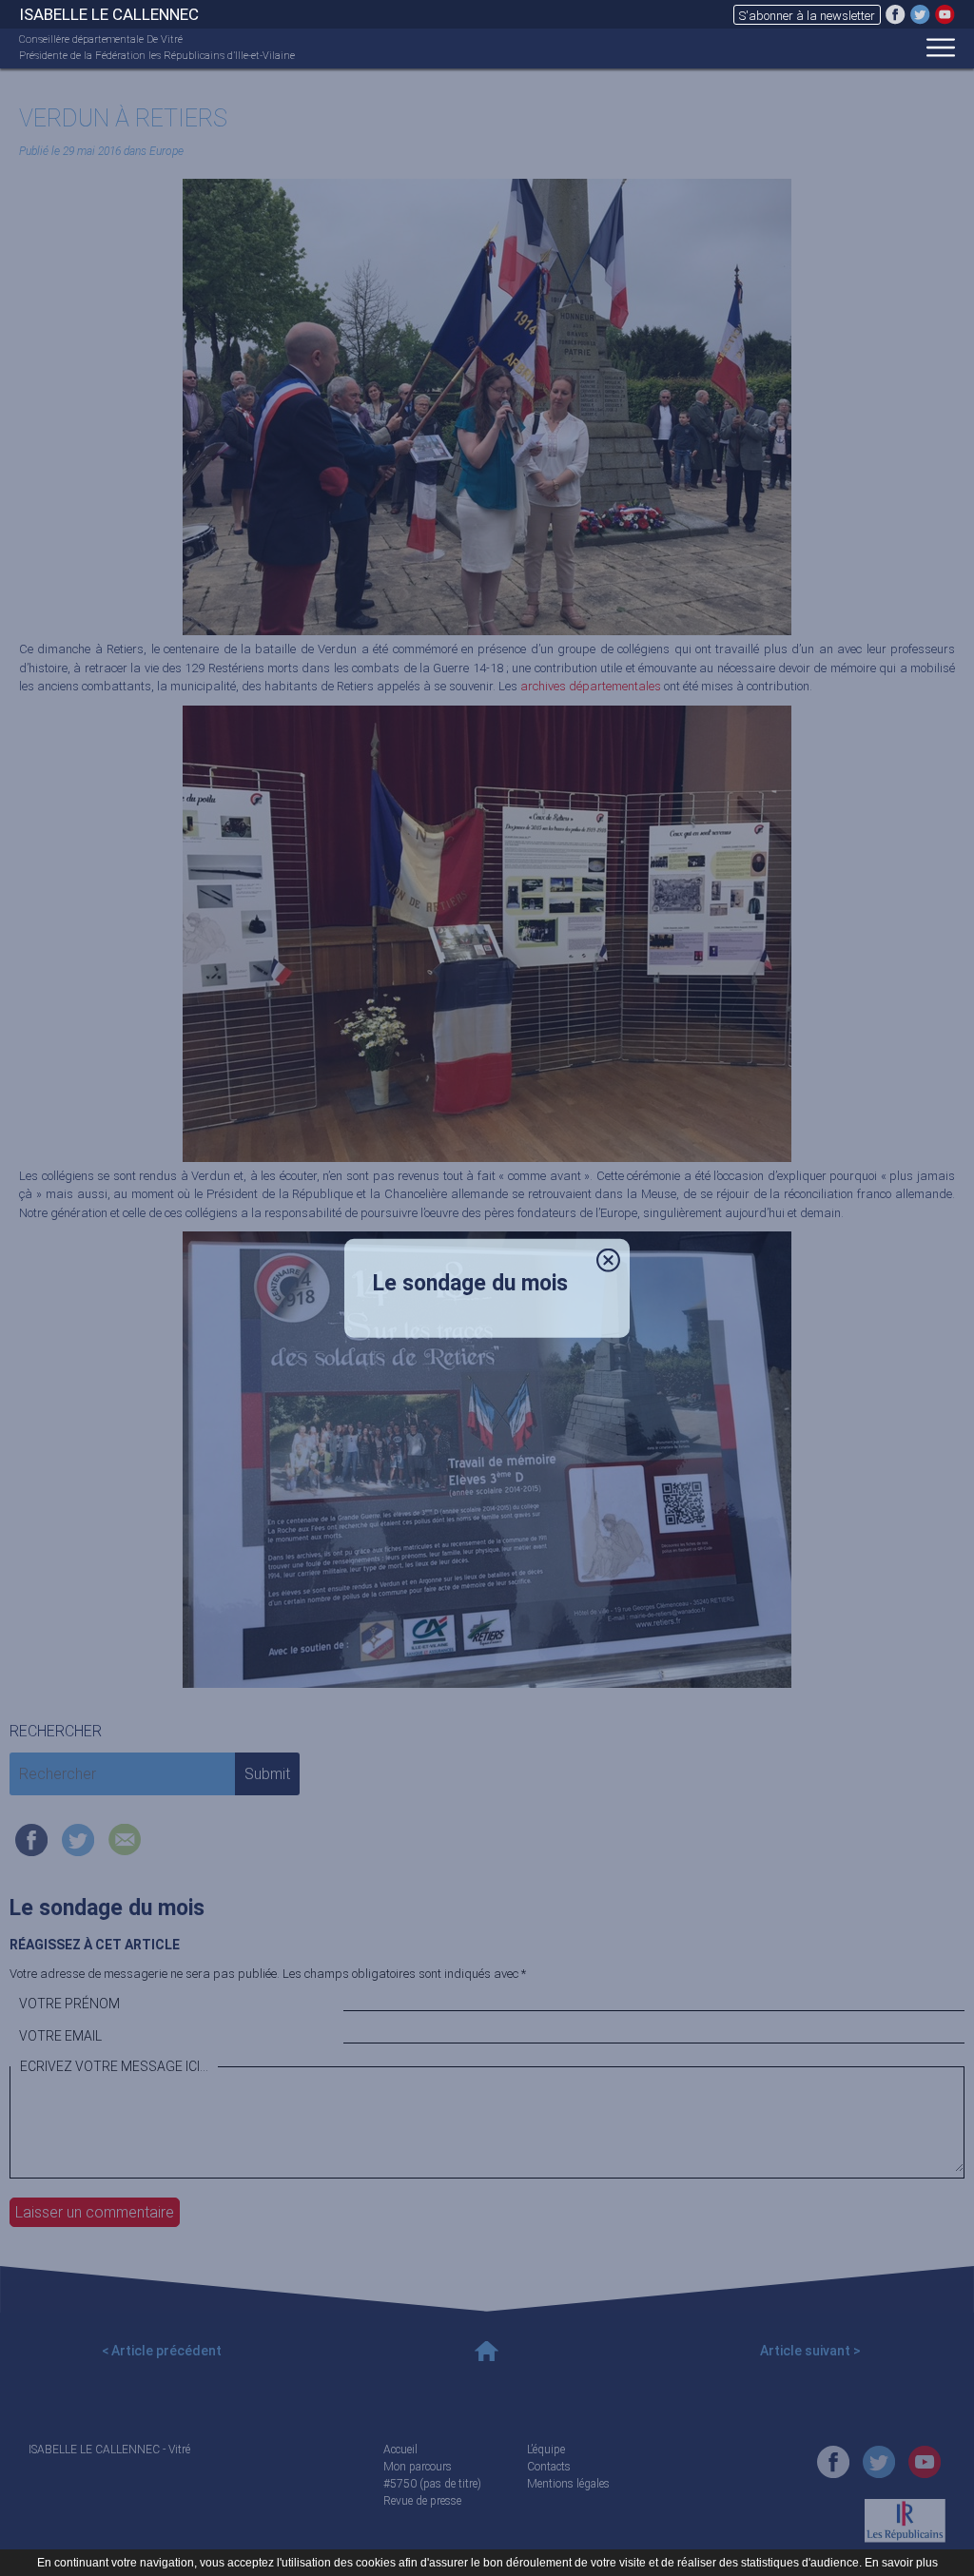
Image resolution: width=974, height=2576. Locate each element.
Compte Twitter (920, 14)
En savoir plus (901, 2563)
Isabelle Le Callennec (109, 14)
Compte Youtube (945, 14)
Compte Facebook (896, 14)
